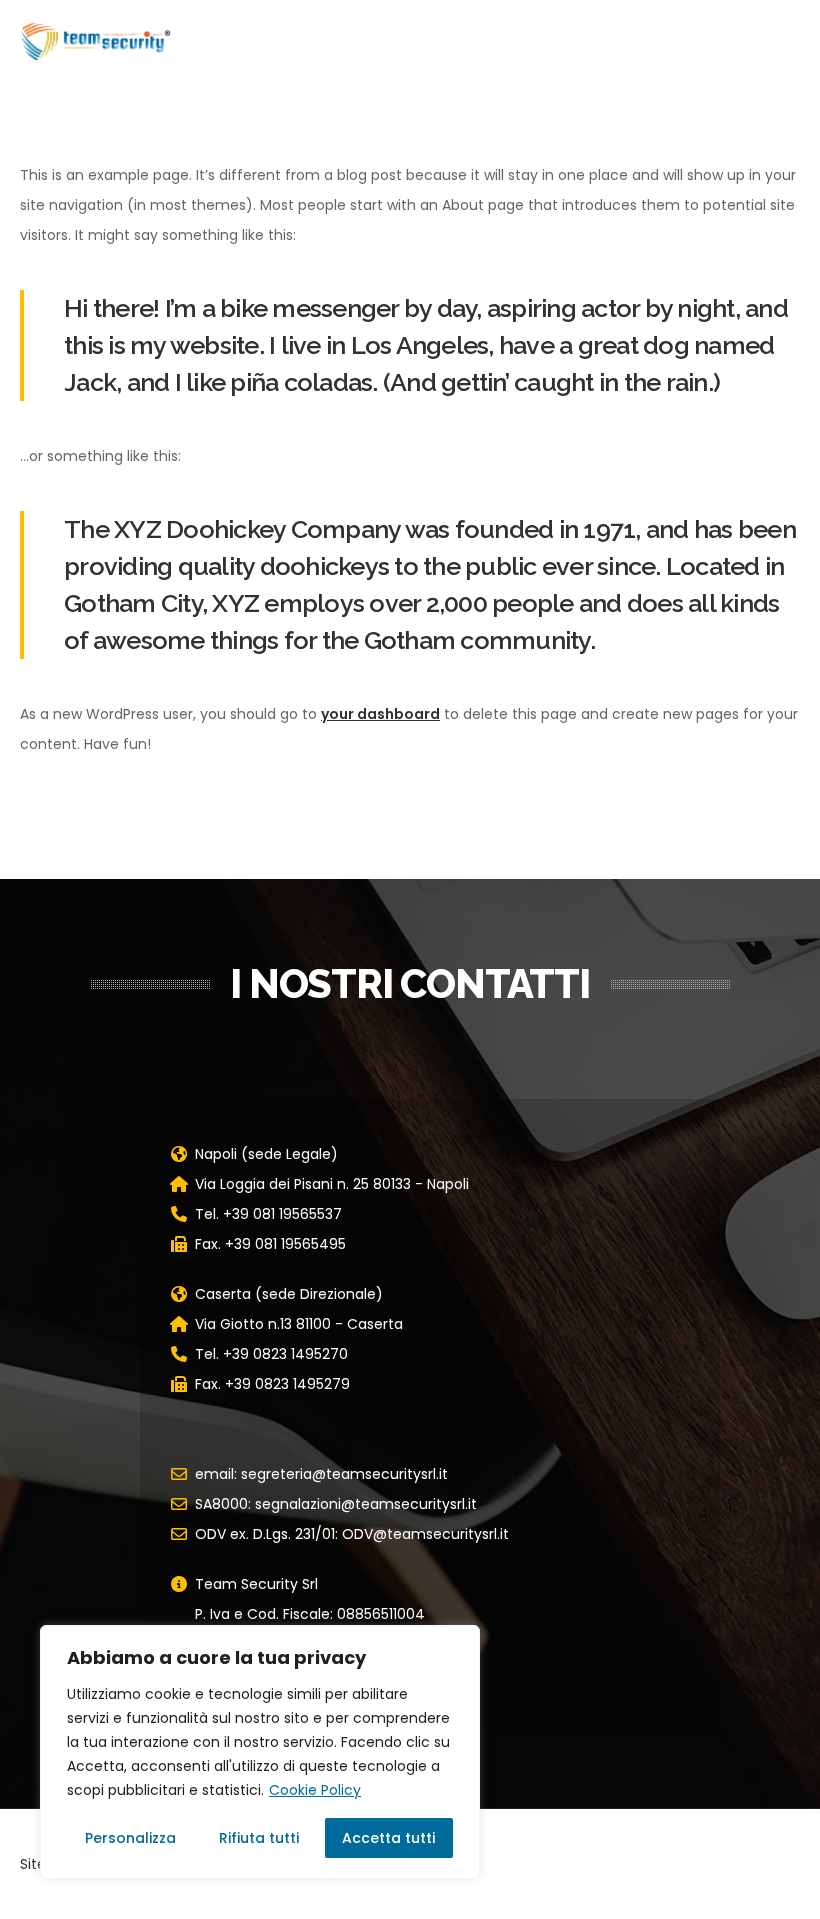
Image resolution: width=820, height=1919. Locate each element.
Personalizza (130, 1838)
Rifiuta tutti (259, 1838)
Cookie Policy (315, 1790)
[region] (260, 1752)
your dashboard (380, 714)
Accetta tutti (388, 1838)
